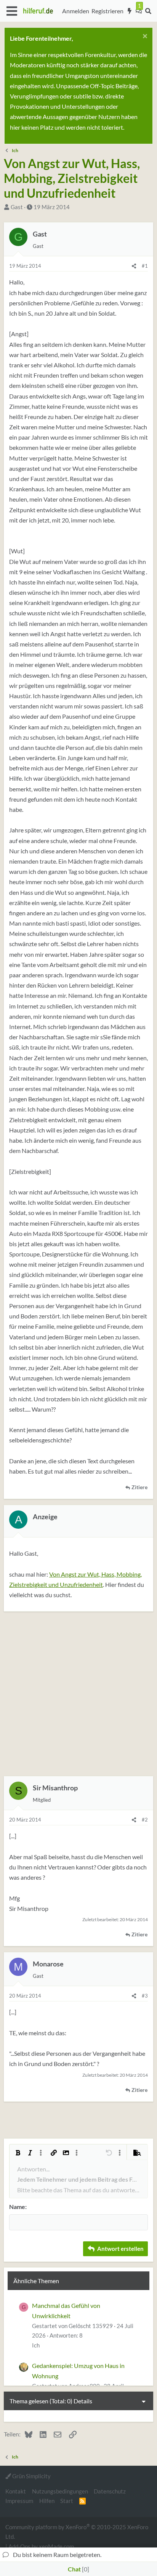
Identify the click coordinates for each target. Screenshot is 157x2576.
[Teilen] (134, 266)
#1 (145, 266)
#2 (145, 1820)
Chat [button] (78, 2569)
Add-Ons (19, 2546)
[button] (12, 11)
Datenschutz (110, 2491)
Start (67, 2501)
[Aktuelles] (130, 11)
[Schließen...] (144, 37)
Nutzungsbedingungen (60, 2491)
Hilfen (47, 2501)
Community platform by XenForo (77, 2531)
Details (83, 2401)
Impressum (19, 2501)
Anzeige (45, 1517)
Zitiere (139, 1487)
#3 (145, 1996)
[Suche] (148, 11)
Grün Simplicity (31, 2476)
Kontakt (16, 2491)
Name (17, 2207)
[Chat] (139, 11)
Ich (36, 2345)
